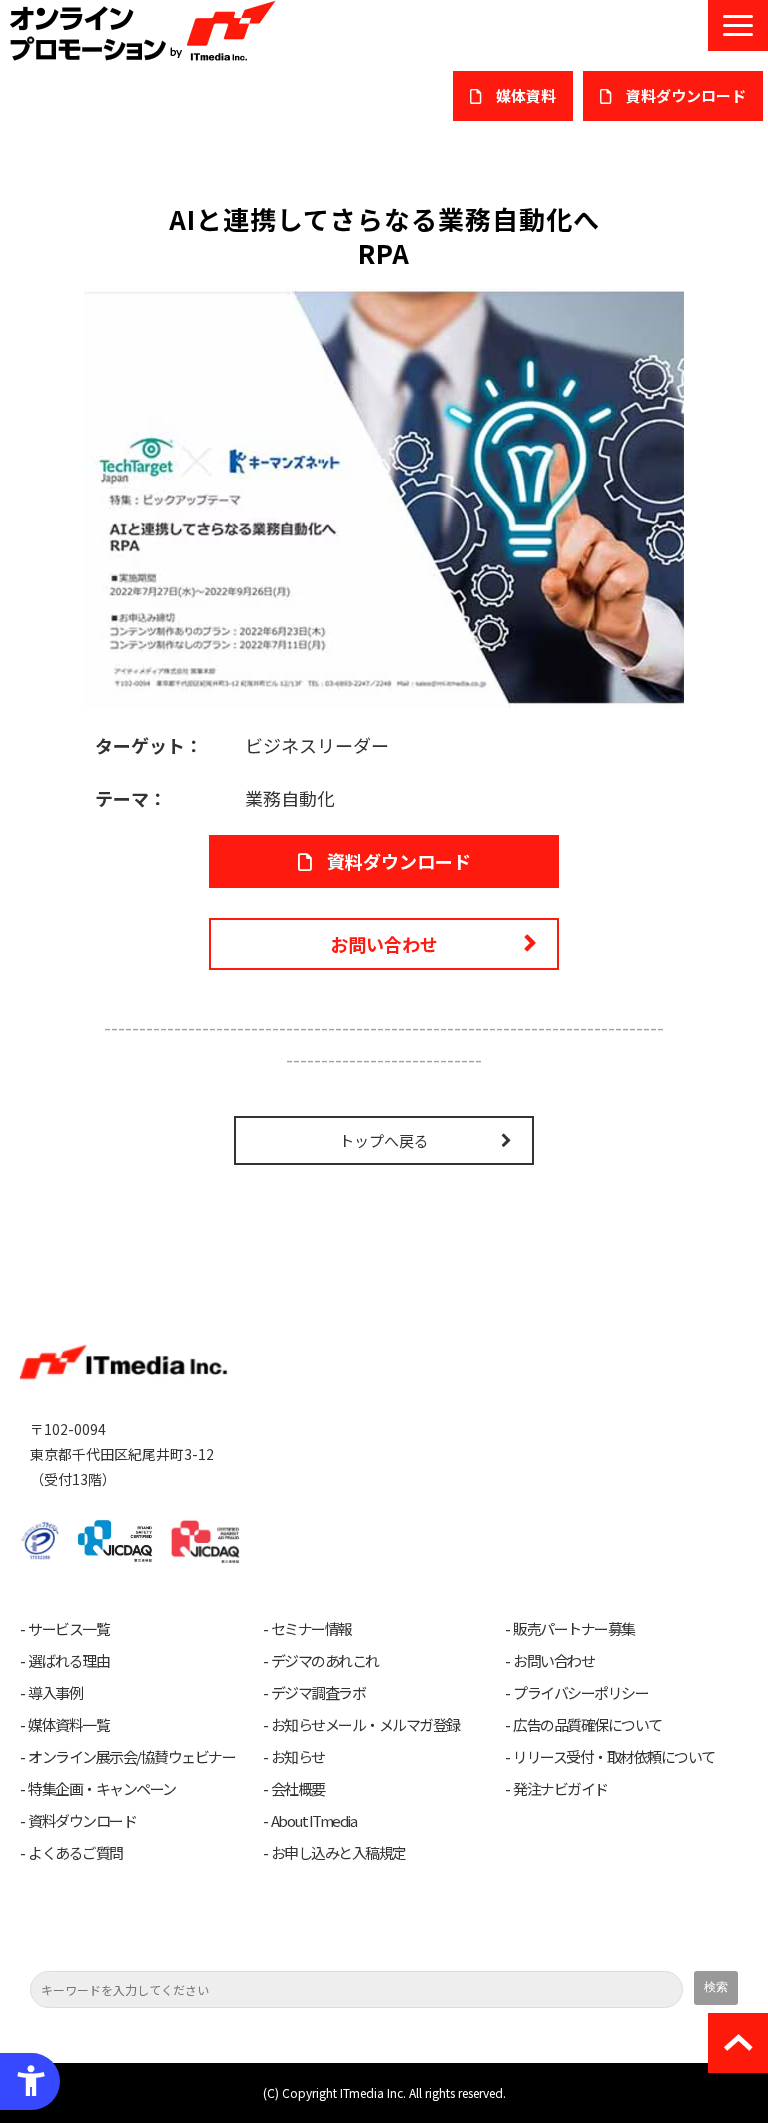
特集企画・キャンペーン (102, 1789)
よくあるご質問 (75, 1853)
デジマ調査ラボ (318, 1693)
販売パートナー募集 (574, 1629)
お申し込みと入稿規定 (338, 1853)
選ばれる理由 (68, 1661)
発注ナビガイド (560, 1789)
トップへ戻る (384, 1140)
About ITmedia (314, 1821)
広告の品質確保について (587, 1725)
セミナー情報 (311, 1629)
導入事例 (55, 1693)
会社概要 (298, 1789)
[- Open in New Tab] (384, 495)
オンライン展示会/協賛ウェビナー (131, 1757)
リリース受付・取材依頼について (614, 1757)
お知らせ (298, 1757)
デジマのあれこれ (325, 1661)
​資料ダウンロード (686, 95)
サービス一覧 (68, 1629)
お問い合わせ (384, 944)
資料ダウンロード (399, 861)
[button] (738, 25)
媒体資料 (526, 95)
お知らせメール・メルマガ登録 (365, 1725)
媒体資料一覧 (68, 1725)
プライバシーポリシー (580, 1693)
